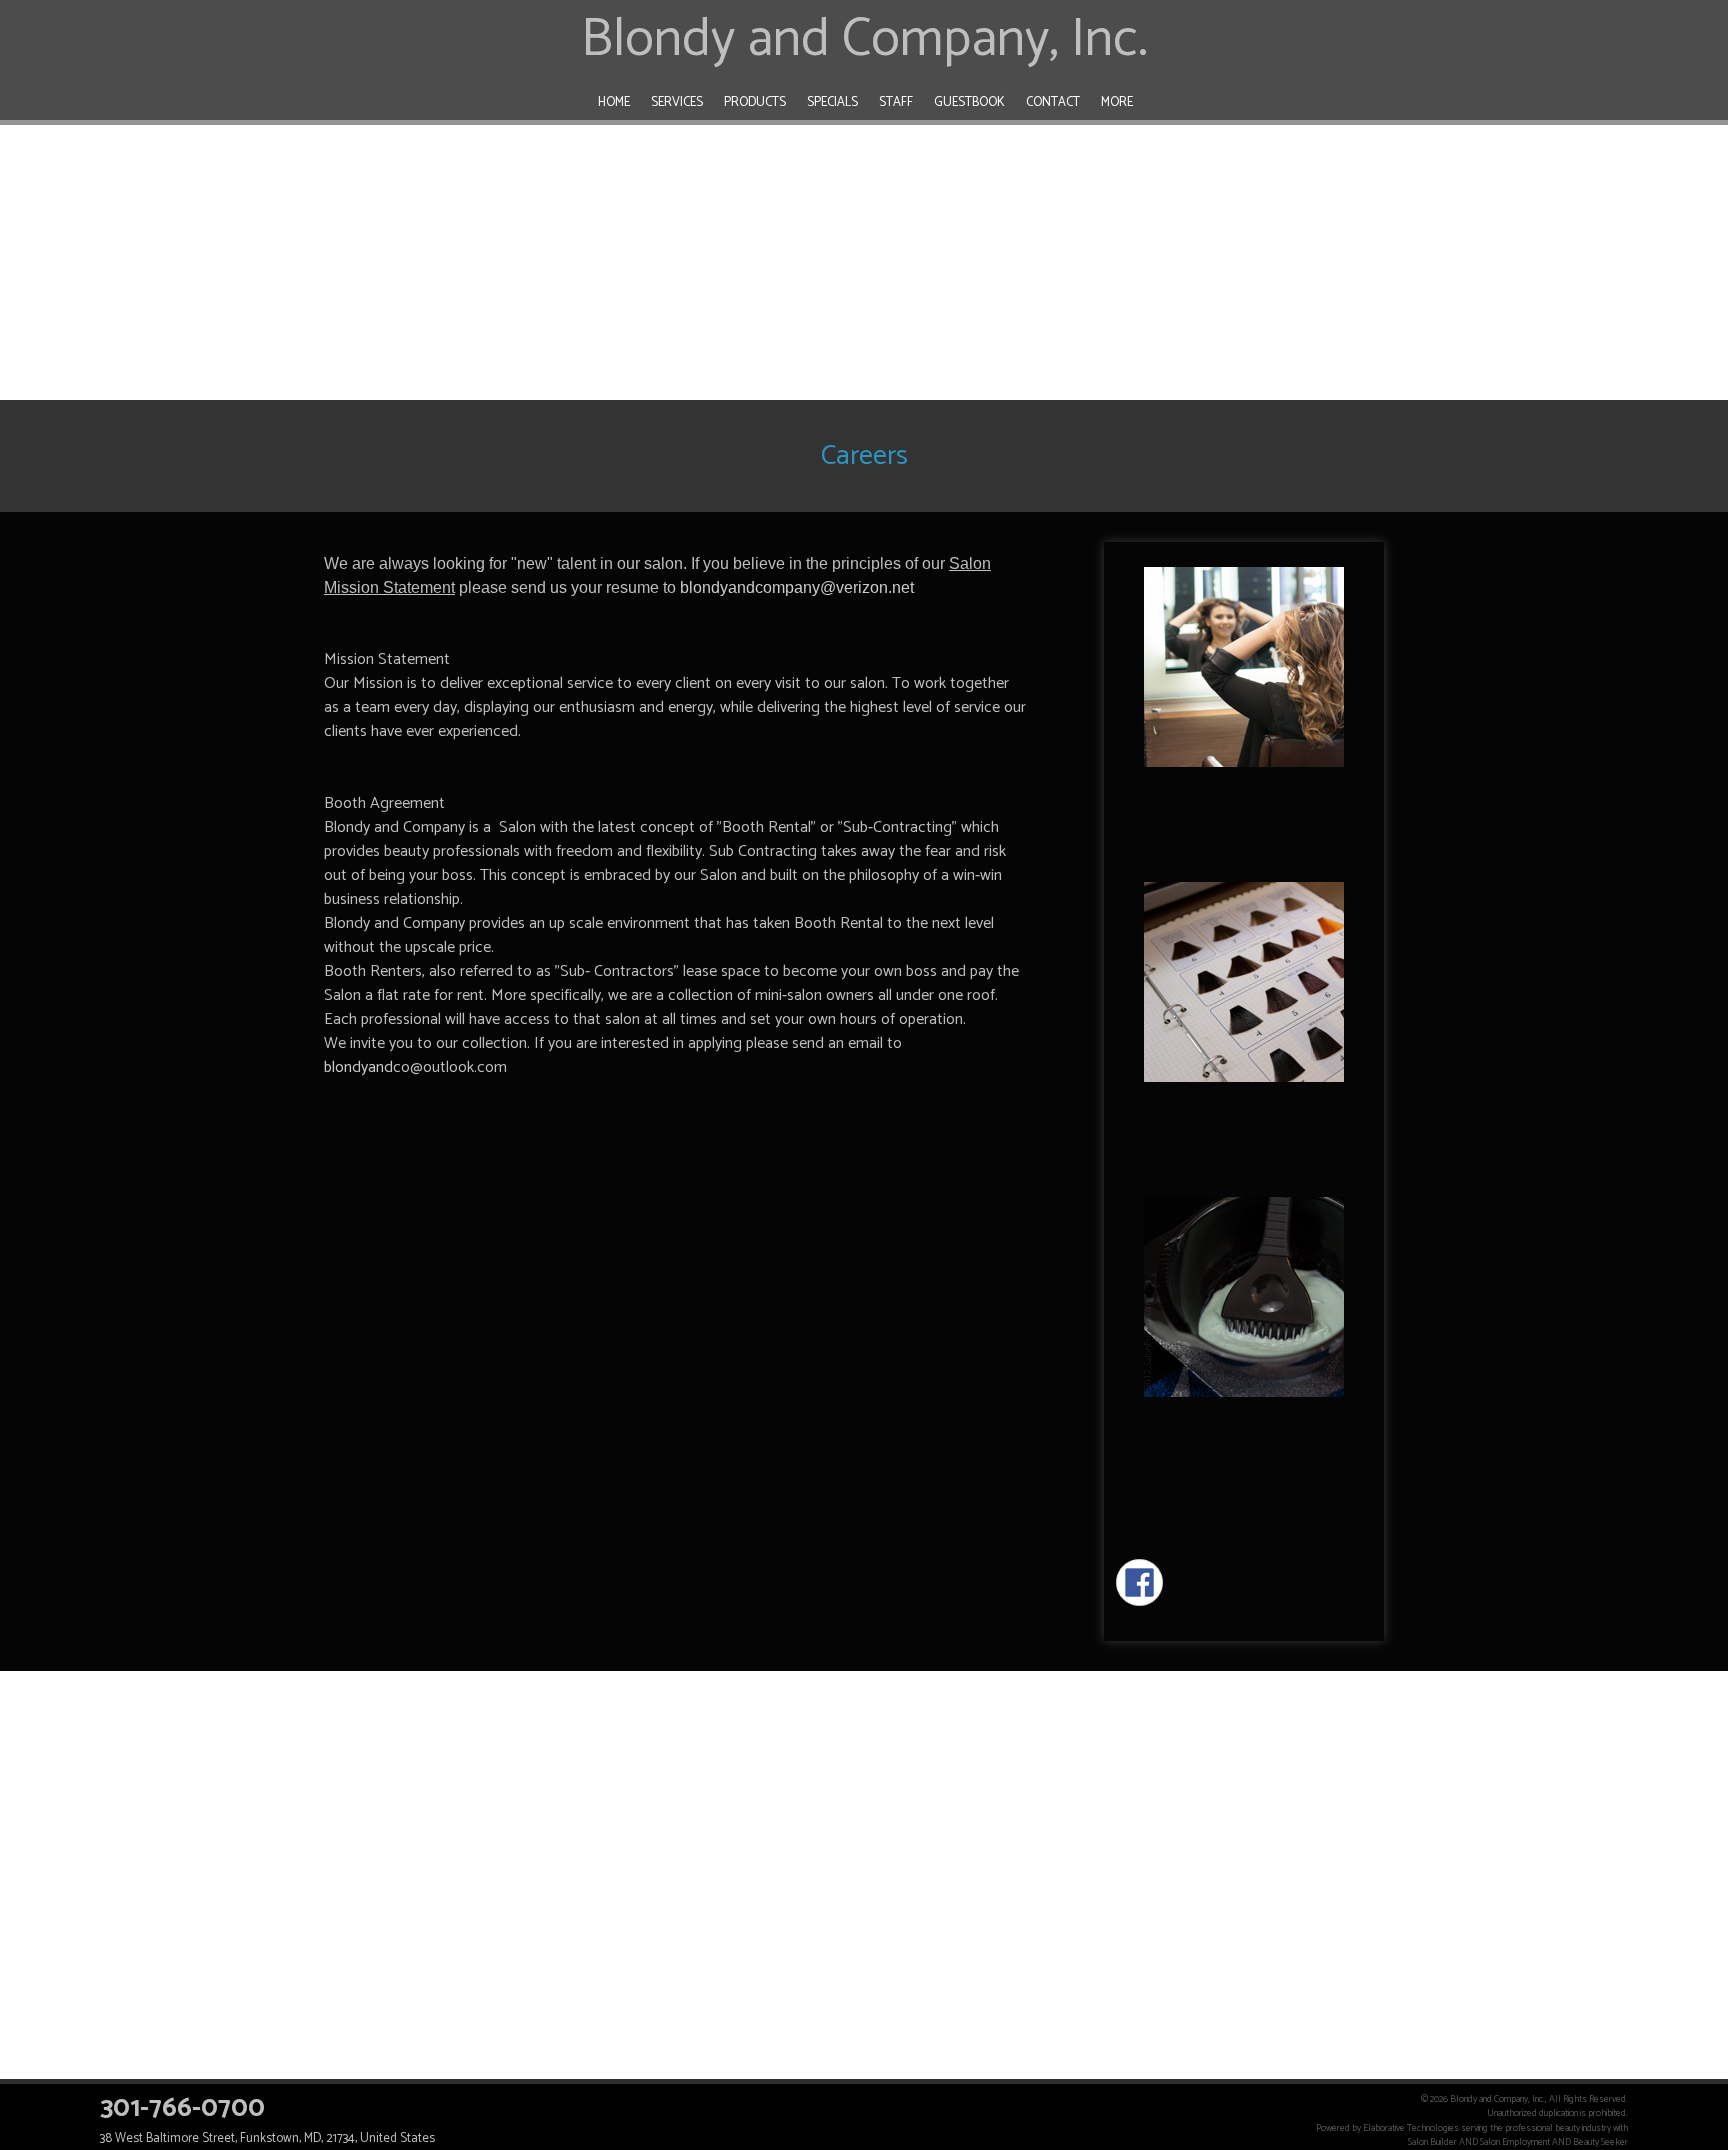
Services (677, 102)
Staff (896, 102)
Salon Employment (1515, 2142)
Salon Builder (1432, 2142)
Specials (832, 102)
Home (614, 102)
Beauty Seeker (1600, 2142)
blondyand (358, 1067)
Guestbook (969, 102)
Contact (1053, 102)
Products (755, 102)
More (1117, 102)
